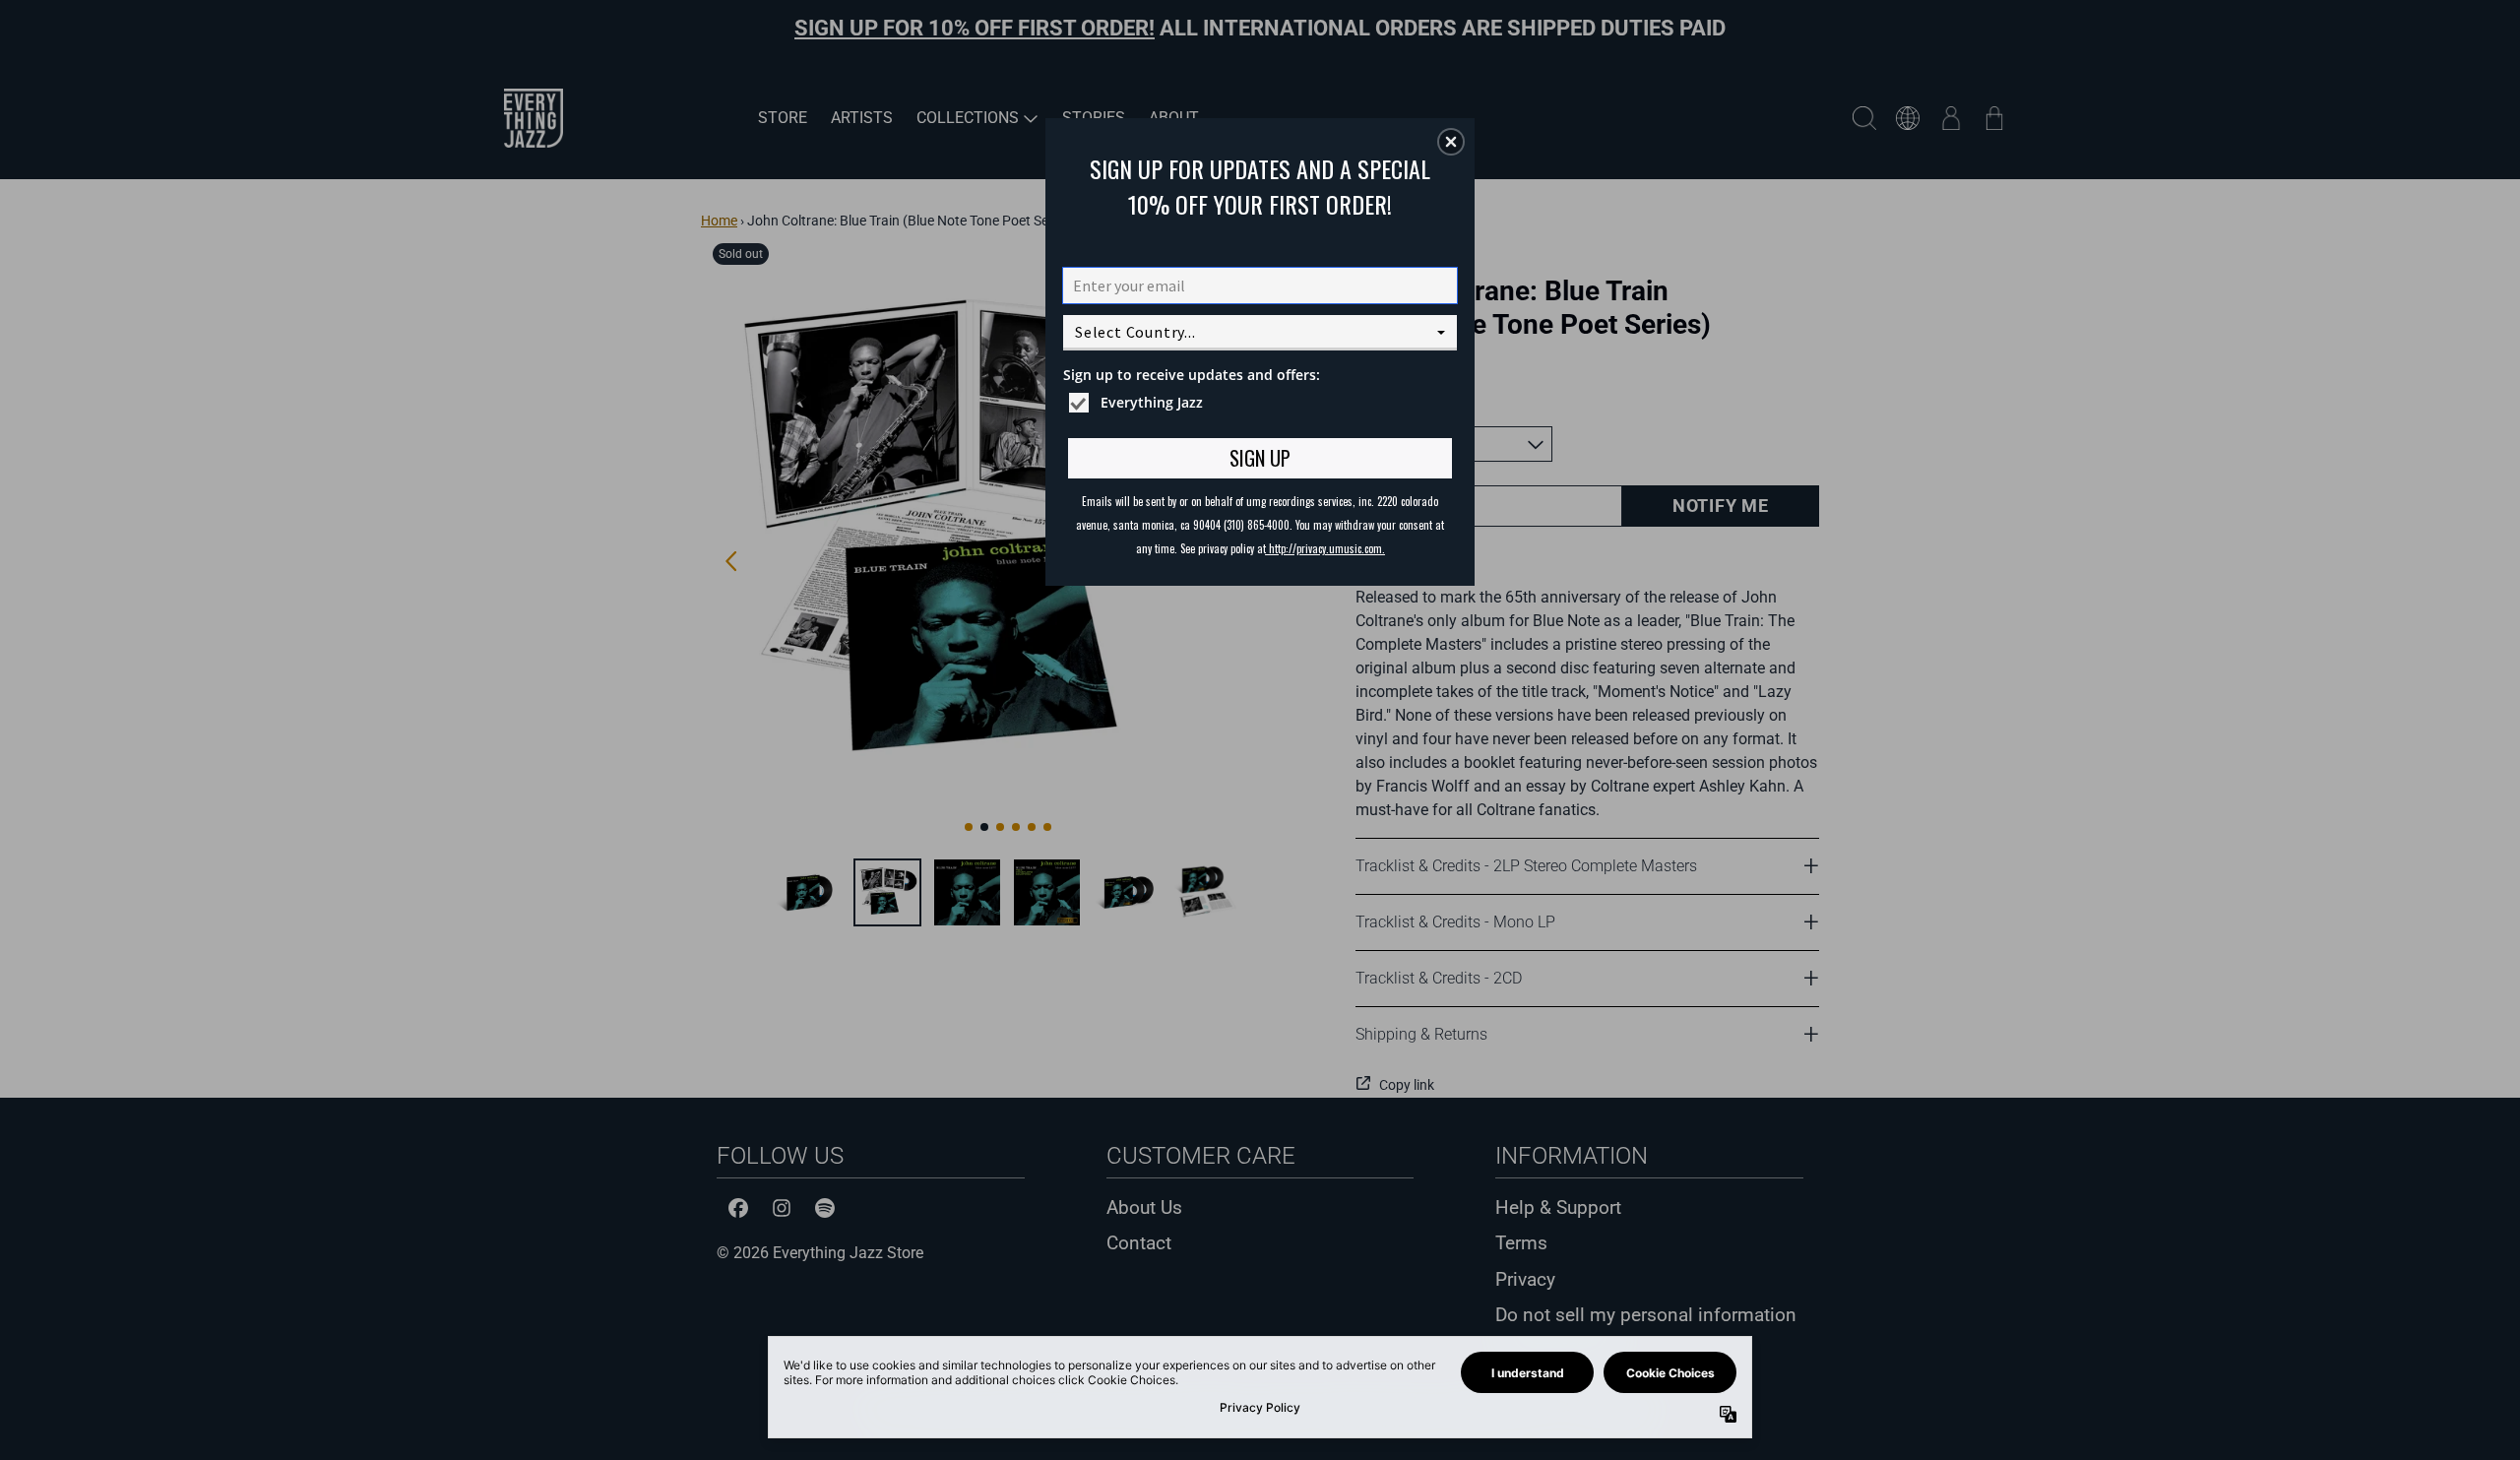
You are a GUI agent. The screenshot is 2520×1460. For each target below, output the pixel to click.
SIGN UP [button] (1260, 458)
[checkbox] (1262, 403)
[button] (1451, 142)
